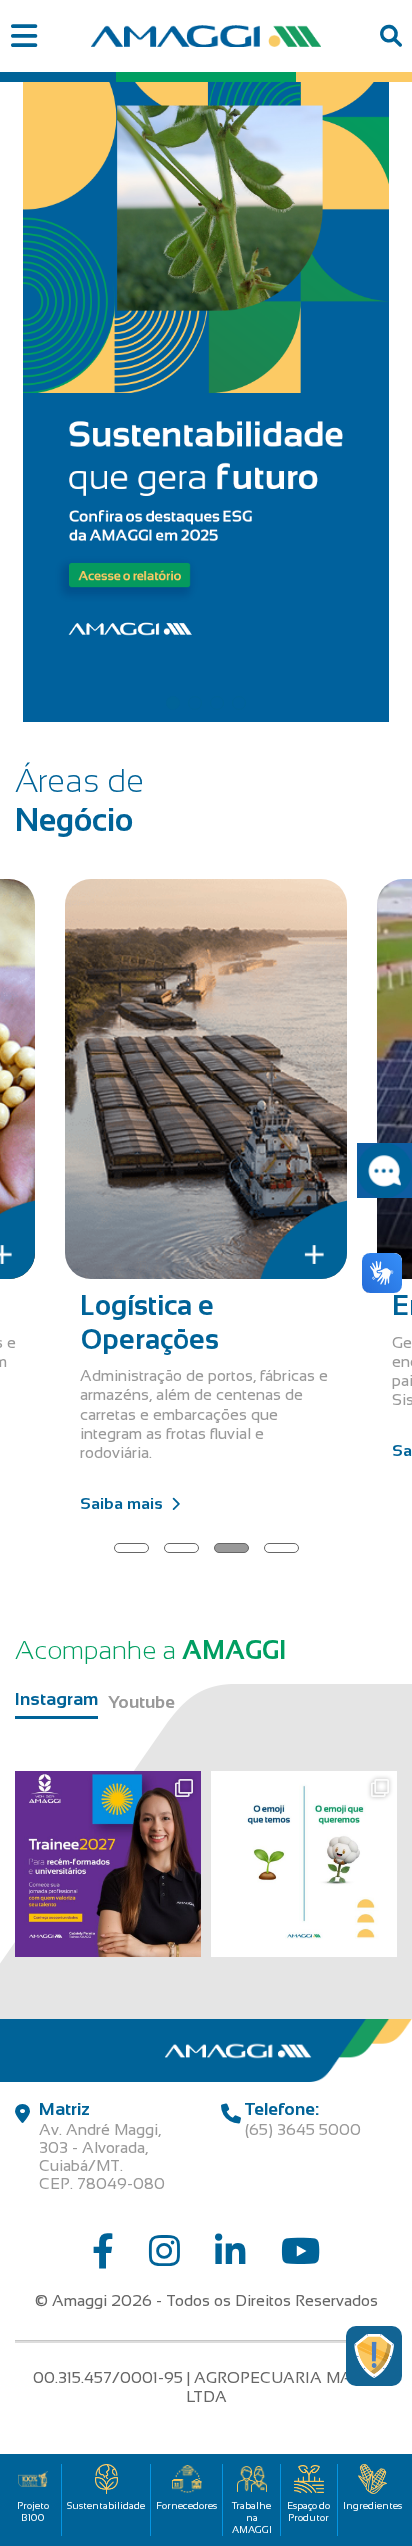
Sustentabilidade (106, 2505)
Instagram (56, 1699)
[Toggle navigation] (23, 36)
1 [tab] (173, 703)
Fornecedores (186, 2505)
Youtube (141, 1702)
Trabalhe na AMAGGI (252, 2517)
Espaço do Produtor (308, 2511)
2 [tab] (195, 703)
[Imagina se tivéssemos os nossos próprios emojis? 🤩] (304, 1864)
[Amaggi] (206, 36)
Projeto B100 (33, 2511)
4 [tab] (239, 703)
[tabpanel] (206, 397)
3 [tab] (217, 703)
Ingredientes (372, 2505)
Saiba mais (121, 1503)
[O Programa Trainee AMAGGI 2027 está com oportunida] (108, 1864)
